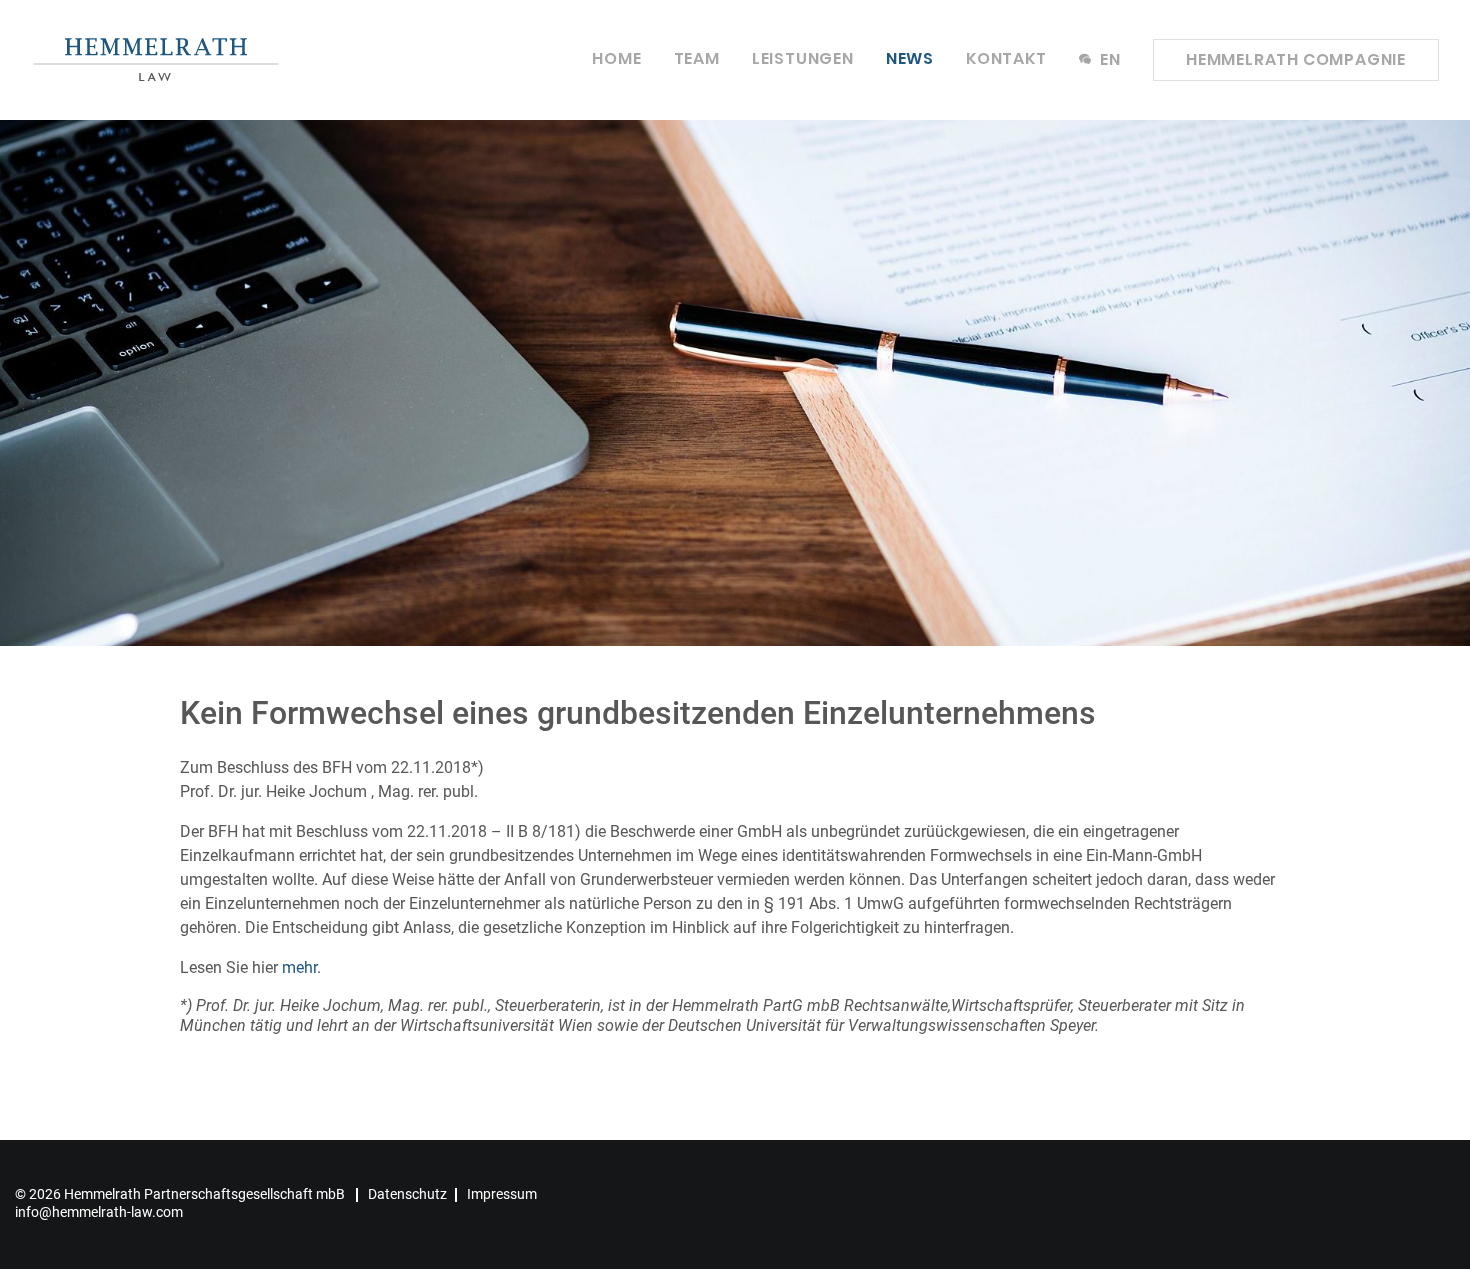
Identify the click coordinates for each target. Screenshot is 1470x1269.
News (910, 58)
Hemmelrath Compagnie (1296, 59)
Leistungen (803, 58)
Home (616, 58)
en (1109, 59)
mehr (299, 967)
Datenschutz (407, 1194)
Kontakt (1006, 58)
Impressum (502, 1194)
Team (697, 58)
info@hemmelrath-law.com (99, 1212)
